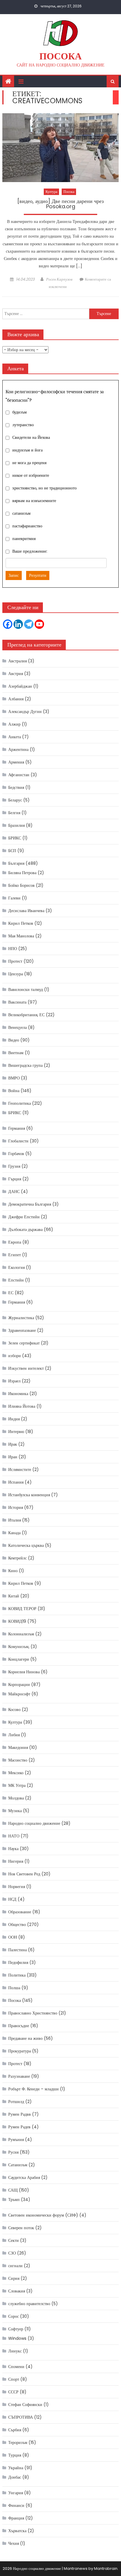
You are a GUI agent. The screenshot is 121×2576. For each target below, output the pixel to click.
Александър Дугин (25, 712)
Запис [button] (14, 575)
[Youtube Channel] (39, 624)
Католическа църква (26, 1545)
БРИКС (15, 838)
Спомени (16, 2367)
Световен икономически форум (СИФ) (43, 2215)
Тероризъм (18, 2442)
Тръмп (14, 2200)
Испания (16, 1482)
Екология (16, 1267)
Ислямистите (20, 1469)
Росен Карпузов (59, 279)
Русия (13, 2152)
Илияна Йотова (22, 1406)
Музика (15, 1811)
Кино (13, 1571)
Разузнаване (19, 2076)
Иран (13, 1457)
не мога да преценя (29, 463)
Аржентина (18, 749)
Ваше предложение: (30, 551)
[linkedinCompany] (18, 624)
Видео (14, 1040)
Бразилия (16, 825)
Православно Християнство (33, 2013)
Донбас (15, 2477)
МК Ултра (17, 1785)
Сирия (14, 2278)
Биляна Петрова (22, 873)
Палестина (17, 1950)
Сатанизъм (18, 2165)
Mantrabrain (106, 2568)
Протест (15, 961)
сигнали (15, 2266)
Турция (15, 2455)
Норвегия (17, 1887)
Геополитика (20, 1103)
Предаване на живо (25, 2038)
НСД (12, 1899)
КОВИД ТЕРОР (22, 1609)
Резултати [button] (38, 575)
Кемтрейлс (17, 1558)
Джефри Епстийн (24, 1217)
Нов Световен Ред (24, 1874)
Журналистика (21, 1318)
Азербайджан (20, 686)
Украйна (16, 2468)
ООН (13, 1937)
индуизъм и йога (27, 450)
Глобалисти (18, 1141)
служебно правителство (29, 2304)
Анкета (15, 737)
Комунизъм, (19, 1647)
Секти (14, 2240)
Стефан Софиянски (25, 2405)
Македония (18, 1747)
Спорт (14, 2379)
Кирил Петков (21, 923)
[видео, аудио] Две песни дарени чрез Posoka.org (60, 204)
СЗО (12, 2253)
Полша (14, 1988)
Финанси (16, 2505)
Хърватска (17, 2531)
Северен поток (21, 2228)
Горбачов (16, 1154)
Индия (14, 1419)
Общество (17, 1924)
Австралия (17, 661)
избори (15, 1356)
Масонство (18, 1760)
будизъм (20, 412)
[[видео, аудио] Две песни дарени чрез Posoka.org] (60, 148)
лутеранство (23, 425)
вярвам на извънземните (34, 501)
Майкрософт (19, 1694)
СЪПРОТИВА (21, 2417)
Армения (16, 762)
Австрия (16, 674)
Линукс (15, 2351)
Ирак (13, 1444)
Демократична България (30, 1204)
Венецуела (17, 1027)
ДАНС (14, 1192)
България (16, 863)
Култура (51, 192)
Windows (17, 2338)
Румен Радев (19, 2127)
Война (14, 1091)
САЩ (13, 2190)
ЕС (11, 1293)
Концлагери (19, 1659)
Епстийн (16, 1280)
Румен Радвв (20, 2114)
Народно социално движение (34, 1823)
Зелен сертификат (24, 1343)
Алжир (14, 724)
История (16, 1507)
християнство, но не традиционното (44, 488)
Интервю (16, 1432)
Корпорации (19, 1684)
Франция (16, 2518)
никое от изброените (31, 475)
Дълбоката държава (25, 1229)
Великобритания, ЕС (26, 1015)
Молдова (16, 1798)
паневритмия (24, 539)
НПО (13, 949)
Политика (17, 1975)
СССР (13, 2392)
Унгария (16, 2493)
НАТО (14, 1836)
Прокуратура (20, 2051)
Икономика (18, 1394)
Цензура (16, 974)
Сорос (14, 2316)
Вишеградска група (25, 1065)
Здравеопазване (22, 1330)
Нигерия (16, 1861)
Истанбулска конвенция (29, 1495)
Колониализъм (21, 1634)
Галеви (14, 898)
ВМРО (14, 1078)
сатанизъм (21, 513)
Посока (60, 56)
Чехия (14, 2543)
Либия (14, 1735)
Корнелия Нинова (24, 1672)
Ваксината (17, 1002)
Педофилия (18, 1962)
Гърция (15, 1179)
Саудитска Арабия (24, 2177)
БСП (12, 851)
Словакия (17, 2291)
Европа (15, 1242)
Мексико (16, 1773)
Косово (14, 1709)
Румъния (16, 2140)
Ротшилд (16, 2102)
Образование (20, 1912)
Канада (14, 1533)
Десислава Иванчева (26, 911)
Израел (14, 1381)
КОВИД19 (17, 1621)
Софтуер (16, 2329)
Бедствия (16, 787)
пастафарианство (27, 526)
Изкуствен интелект (26, 1368)
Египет (15, 1255)
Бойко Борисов (21, 885)
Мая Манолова (21, 936)
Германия (17, 1128)
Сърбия (15, 2430)
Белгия (14, 813)
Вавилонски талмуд (26, 989)
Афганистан (19, 775)
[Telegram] (29, 624)
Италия (15, 1520)
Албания (16, 699)
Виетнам (16, 1053)
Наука (13, 1849)
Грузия (14, 1166)
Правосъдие (19, 2026)
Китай (14, 1596)
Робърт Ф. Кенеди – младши (33, 2089)
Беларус (15, 800)
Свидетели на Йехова (31, 437)
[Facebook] (8, 624)
